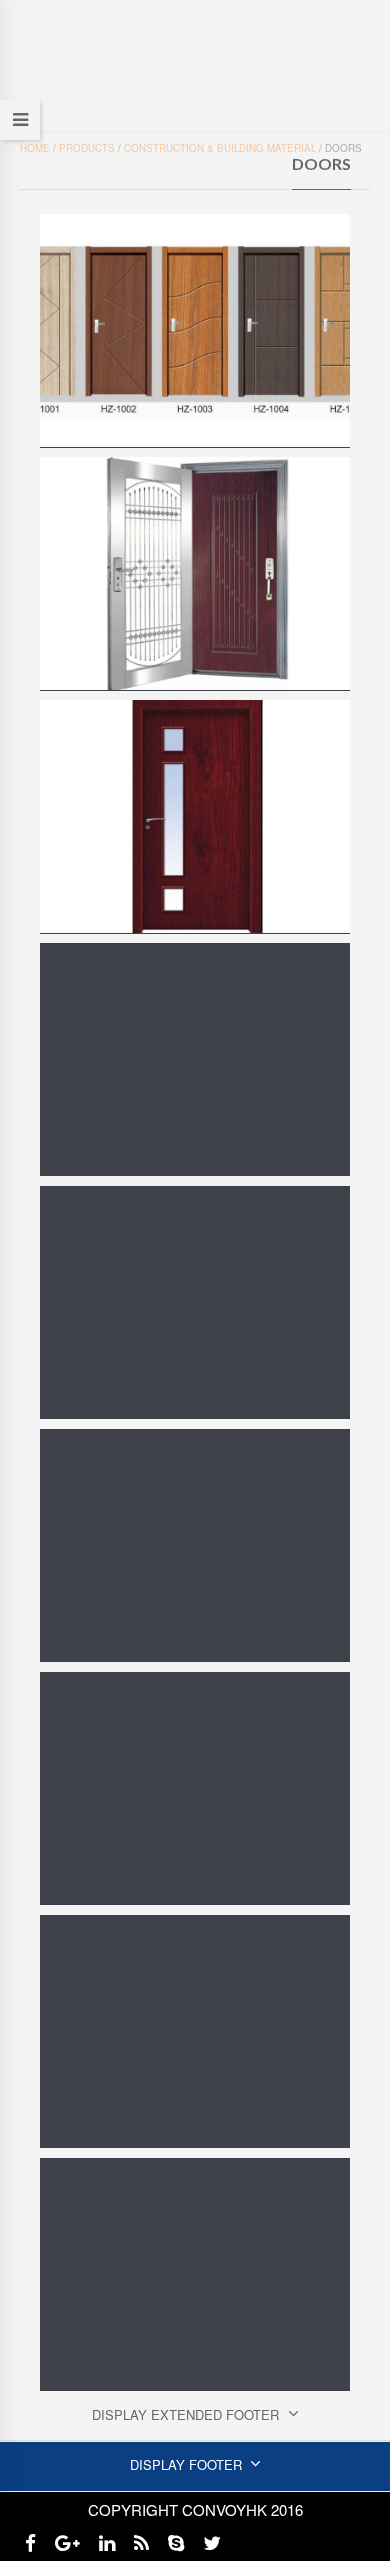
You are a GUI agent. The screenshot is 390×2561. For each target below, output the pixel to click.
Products (87, 148)
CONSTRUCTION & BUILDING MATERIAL (220, 148)
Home (35, 148)
